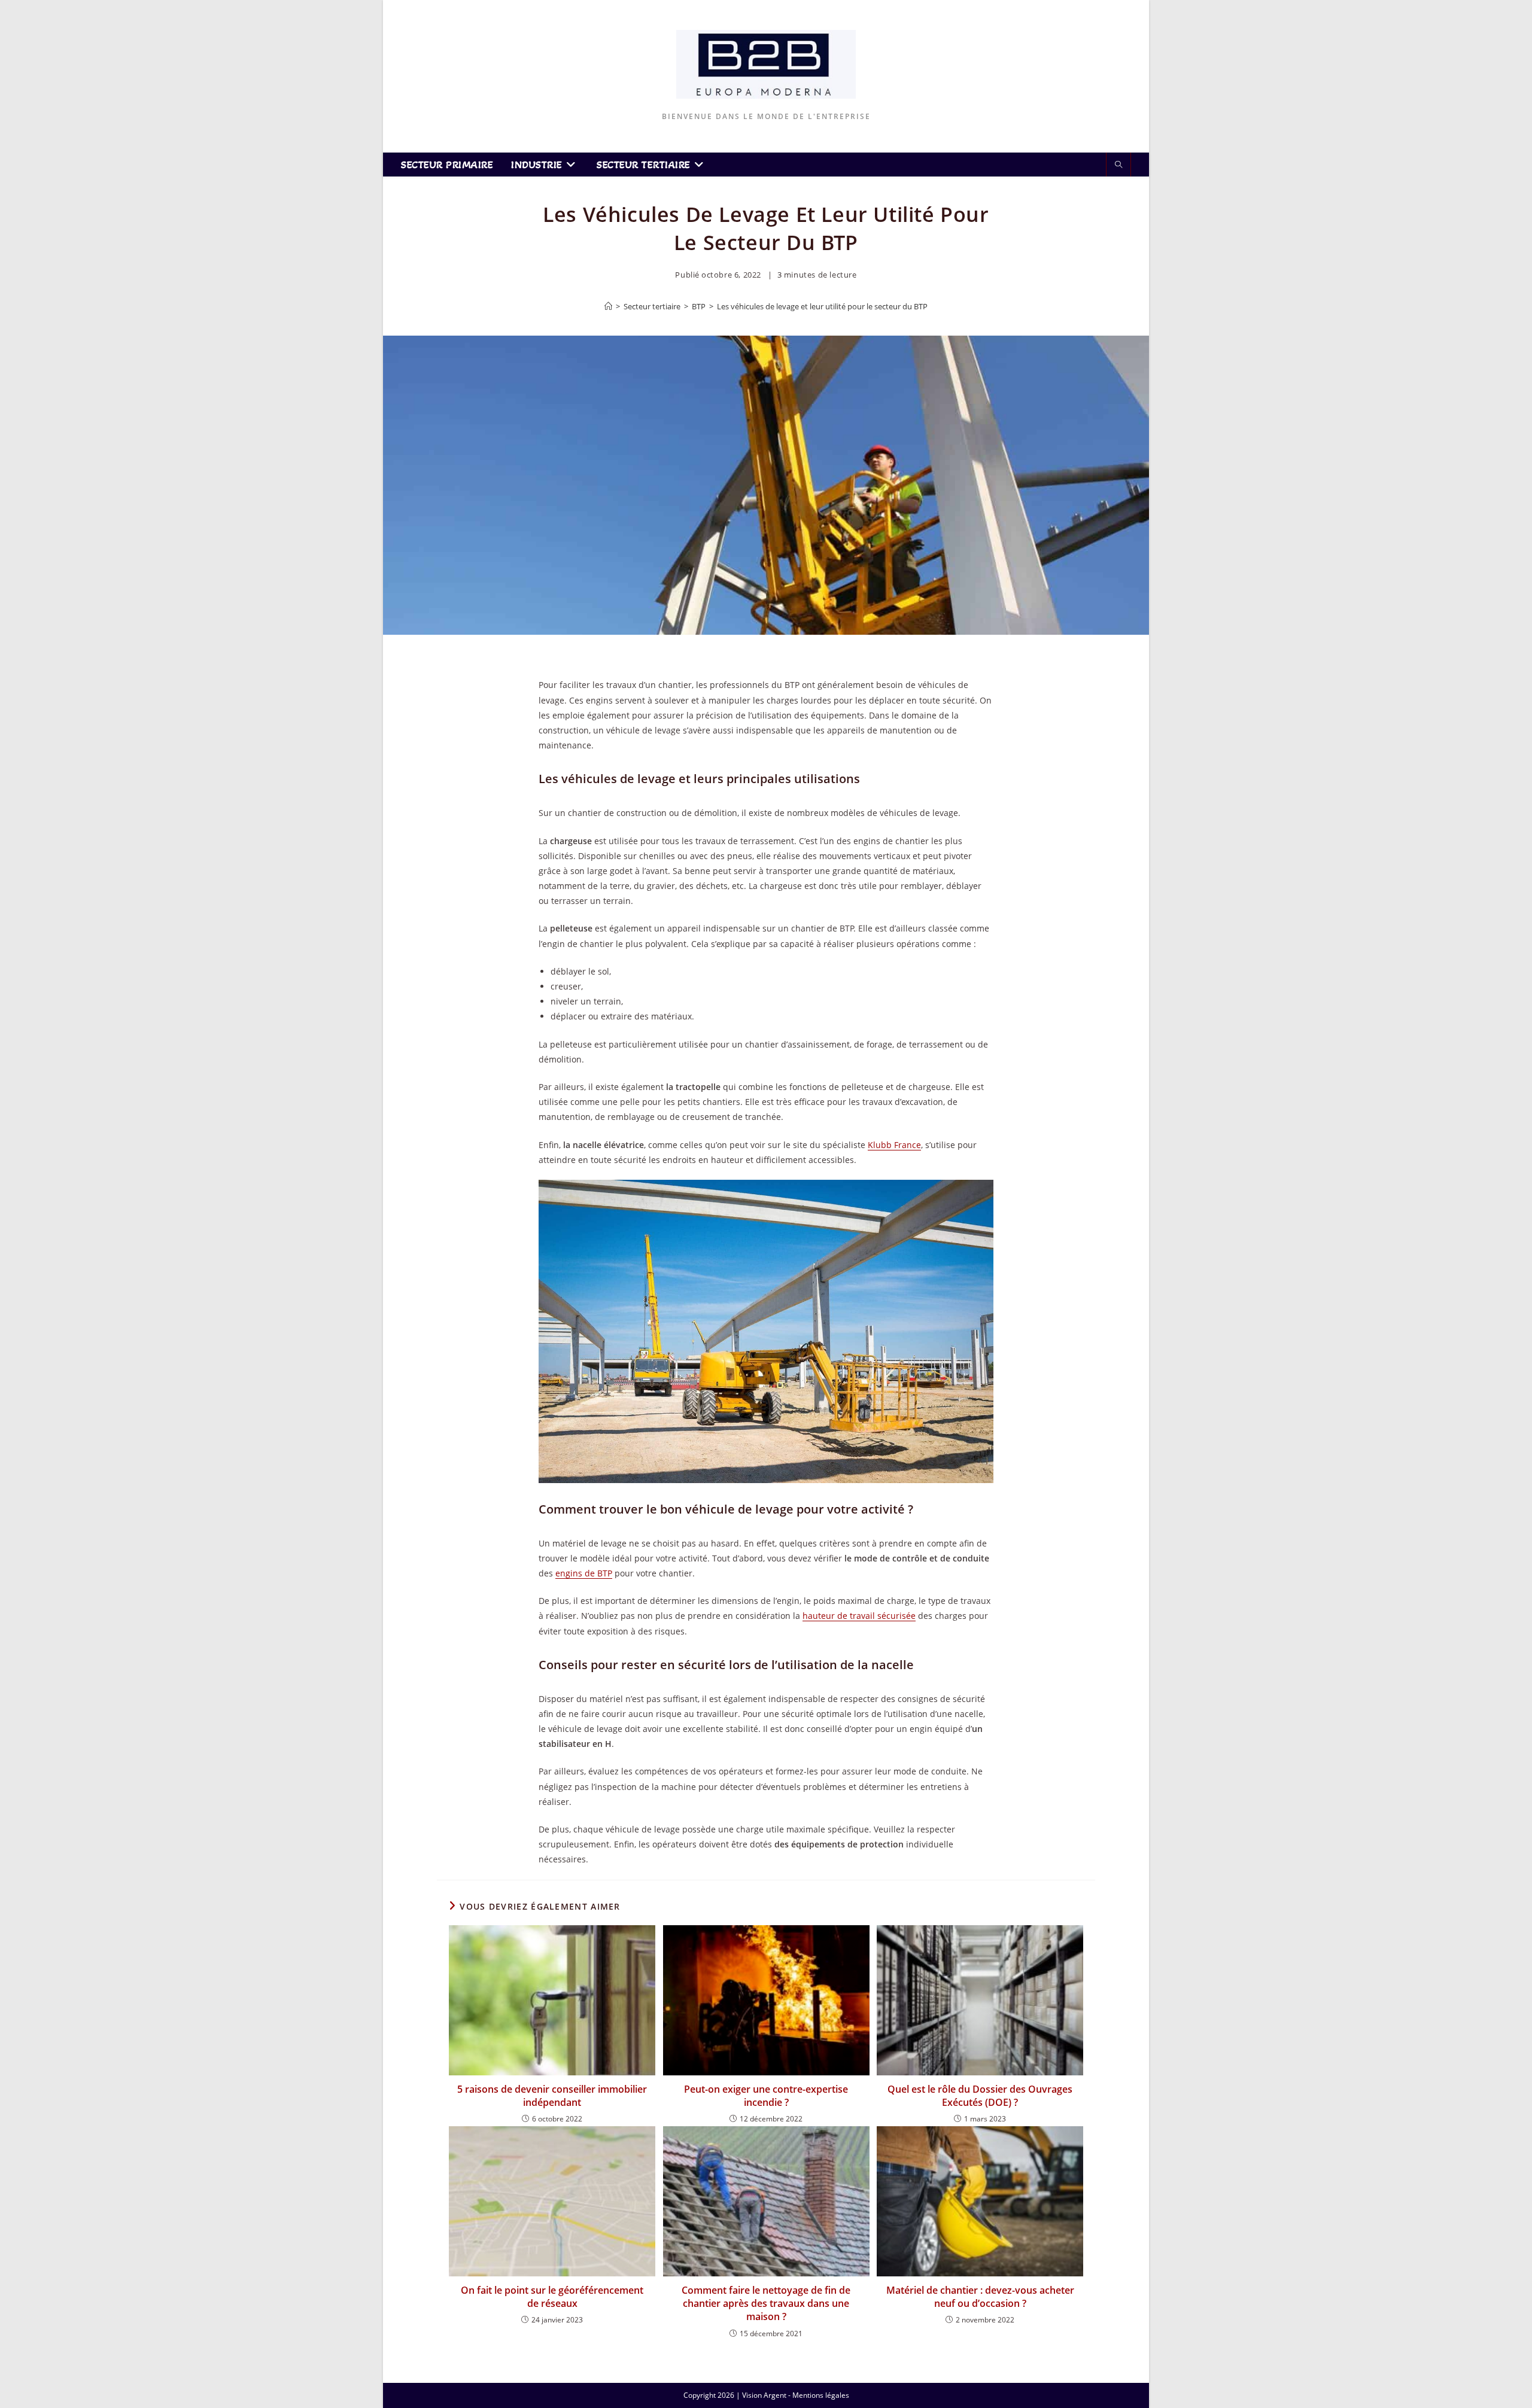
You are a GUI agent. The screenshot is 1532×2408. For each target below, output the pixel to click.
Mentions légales (821, 2395)
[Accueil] (608, 306)
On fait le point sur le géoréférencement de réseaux (552, 2297)
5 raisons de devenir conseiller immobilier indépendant (552, 2096)
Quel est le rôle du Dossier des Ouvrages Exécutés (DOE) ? (980, 2096)
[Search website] (1118, 165)
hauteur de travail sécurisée (859, 1616)
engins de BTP (584, 1573)
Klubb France (894, 1145)
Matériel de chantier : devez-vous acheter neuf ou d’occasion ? (980, 2297)
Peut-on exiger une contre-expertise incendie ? (766, 2096)
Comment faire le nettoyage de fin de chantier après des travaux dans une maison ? (766, 2304)
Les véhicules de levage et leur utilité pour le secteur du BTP (822, 306)
